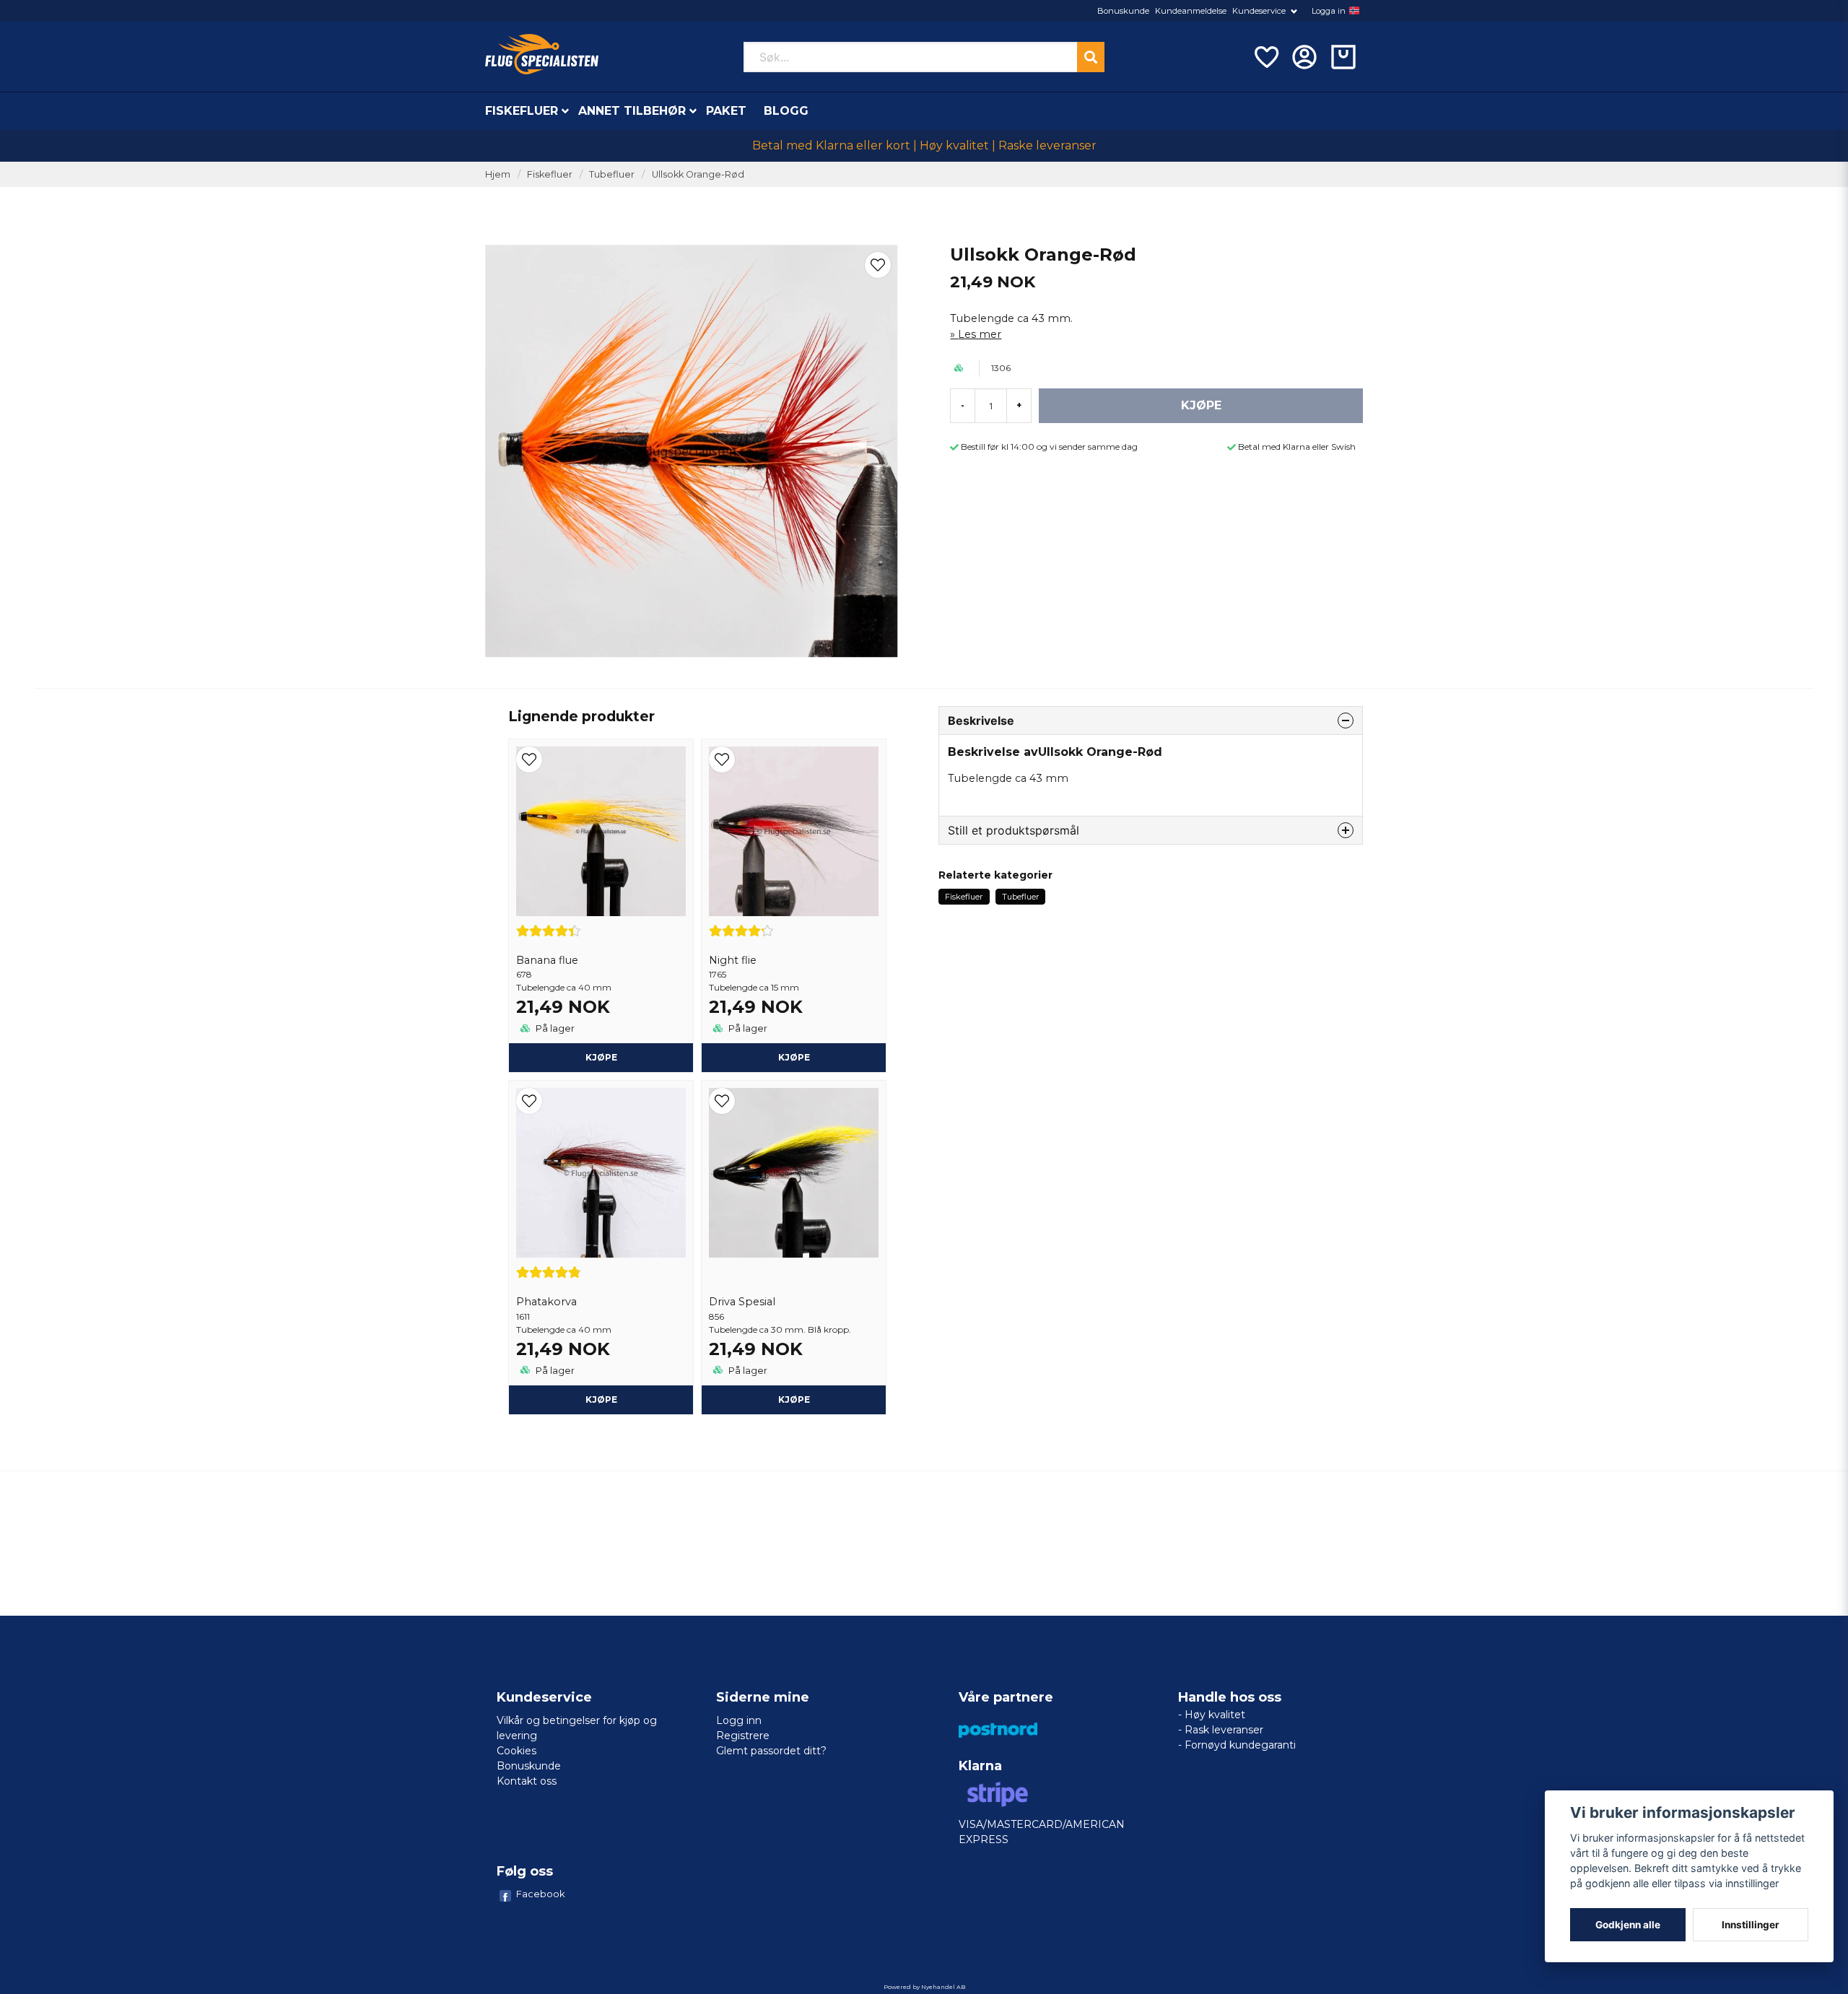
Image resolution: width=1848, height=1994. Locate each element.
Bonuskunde (1123, 11)
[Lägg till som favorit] (1265, 57)
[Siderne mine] (1304, 57)
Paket (726, 111)
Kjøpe (601, 1057)
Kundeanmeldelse (1191, 11)
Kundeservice (1259, 11)
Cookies (517, 1751)
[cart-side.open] (1343, 57)
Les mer (980, 334)
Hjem (498, 174)
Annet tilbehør (632, 111)
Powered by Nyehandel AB (924, 1987)
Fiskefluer (522, 111)
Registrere (743, 1736)
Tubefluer (612, 174)
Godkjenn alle (1628, 1925)
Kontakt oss (527, 1781)
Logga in (1329, 11)
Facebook (541, 1894)
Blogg (786, 111)
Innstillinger (1751, 1925)
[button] (1354, 11)
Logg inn (739, 1720)
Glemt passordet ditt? (771, 1751)
